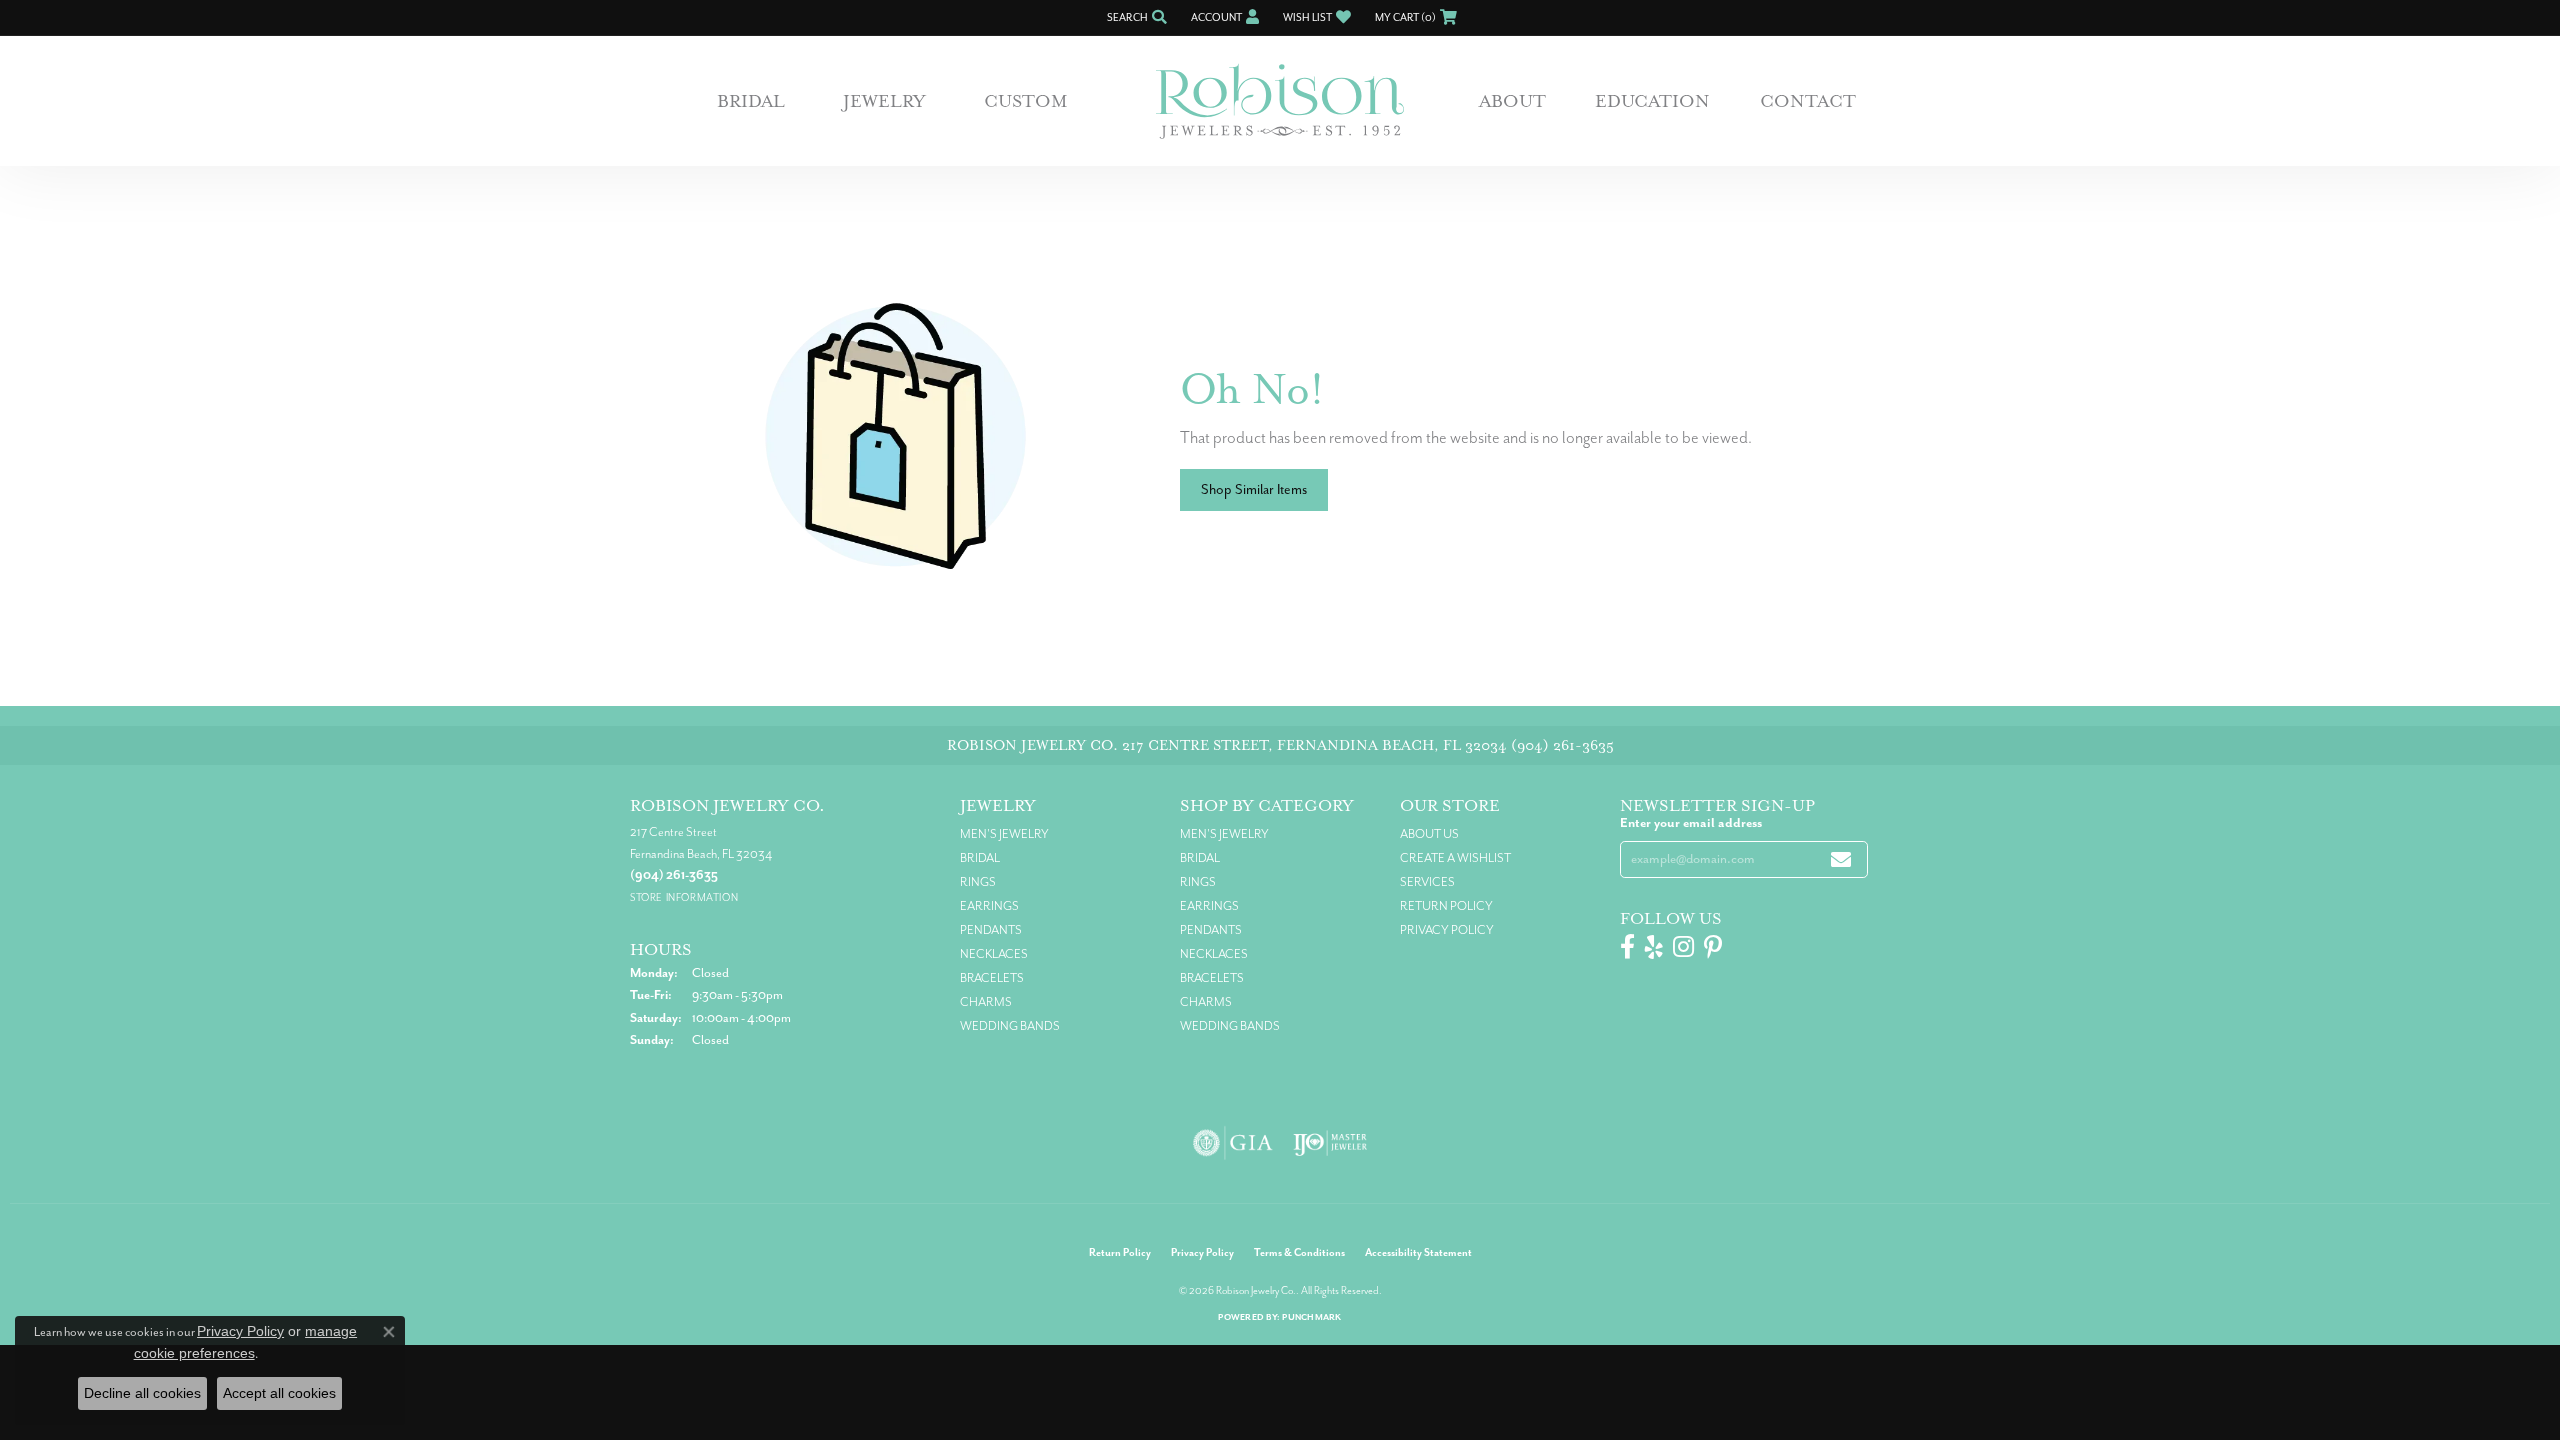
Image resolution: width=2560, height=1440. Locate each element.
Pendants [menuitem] (991, 930)
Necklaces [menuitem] (994, 954)
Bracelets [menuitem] (992, 978)
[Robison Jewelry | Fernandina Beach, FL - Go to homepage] (1280, 101)
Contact (1808, 101)
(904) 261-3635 (1562, 745)
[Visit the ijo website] (1330, 1143)
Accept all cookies (279, 1393)
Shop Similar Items (1254, 489)
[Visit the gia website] (1233, 1143)
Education (1652, 101)
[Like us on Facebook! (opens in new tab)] (1627, 947)
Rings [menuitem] (978, 882)
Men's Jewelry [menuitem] (1004, 834)
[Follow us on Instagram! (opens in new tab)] (1683, 947)
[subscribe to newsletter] (1841, 859)
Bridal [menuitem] (980, 858)
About (1512, 101)
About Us (1429, 834)
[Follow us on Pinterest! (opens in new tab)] (1713, 947)
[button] (1135, 17)
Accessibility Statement (1418, 1252)
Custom (1026, 101)
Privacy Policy (1447, 930)
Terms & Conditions (1299, 1252)
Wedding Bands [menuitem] (1010, 1026)
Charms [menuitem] (986, 1002)
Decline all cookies (142, 1393)
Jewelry (884, 101)
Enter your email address (1691, 822)
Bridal (751, 101)
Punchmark (1311, 1317)
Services (1427, 882)
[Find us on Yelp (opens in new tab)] (1654, 947)
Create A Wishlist (1455, 858)
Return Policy (1446, 906)
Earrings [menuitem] (989, 906)
